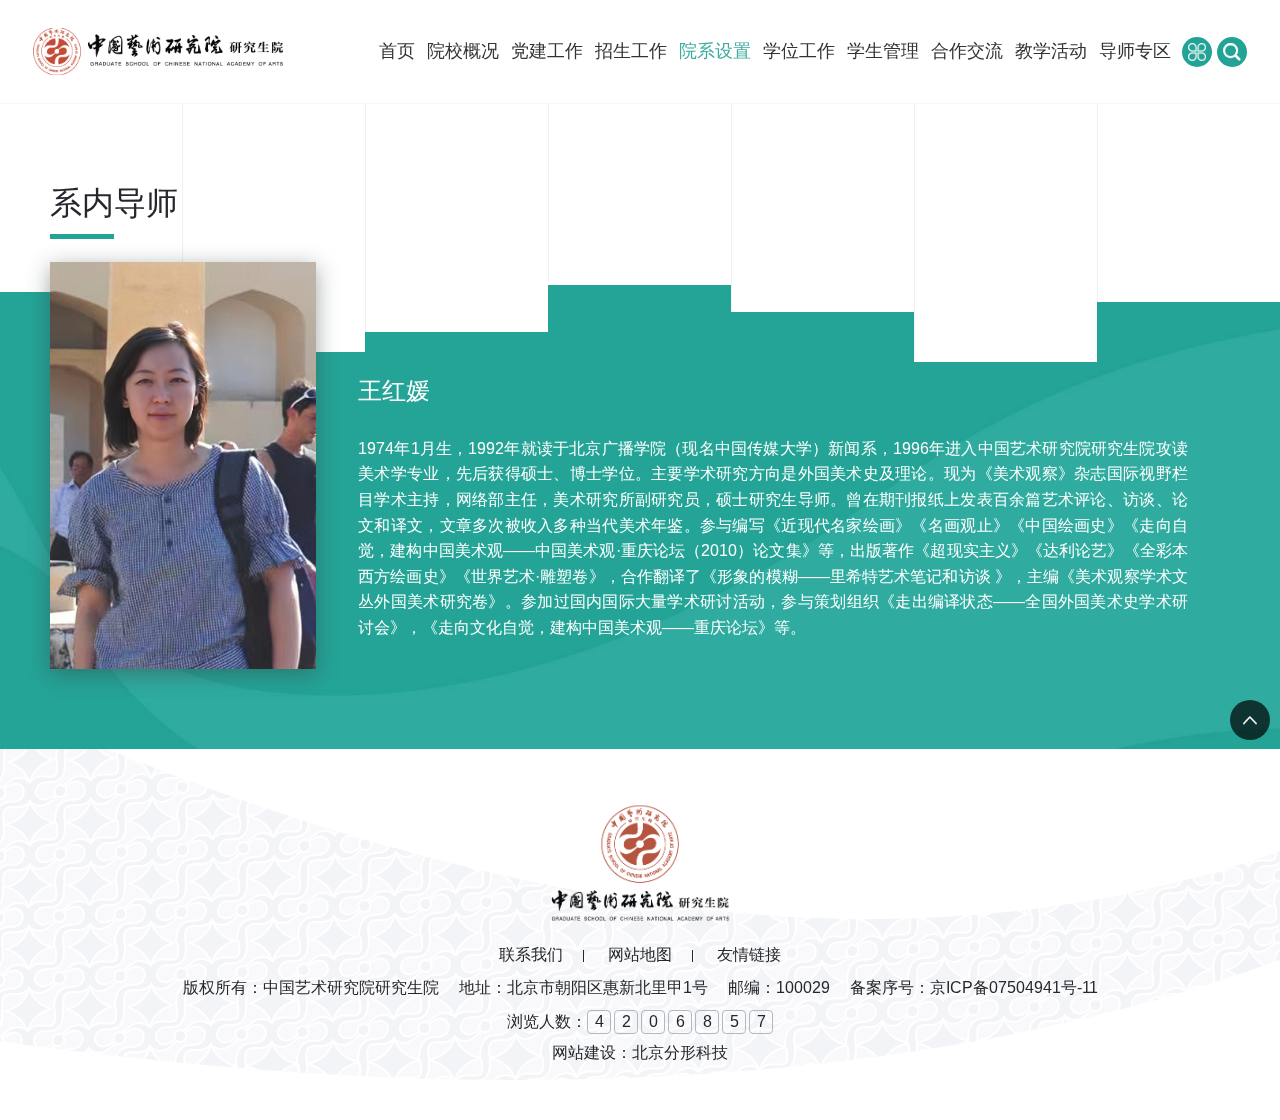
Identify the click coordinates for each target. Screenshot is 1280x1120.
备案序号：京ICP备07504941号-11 (974, 987)
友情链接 (749, 954)
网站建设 (584, 1052)
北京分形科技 (680, 1052)
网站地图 (640, 954)
